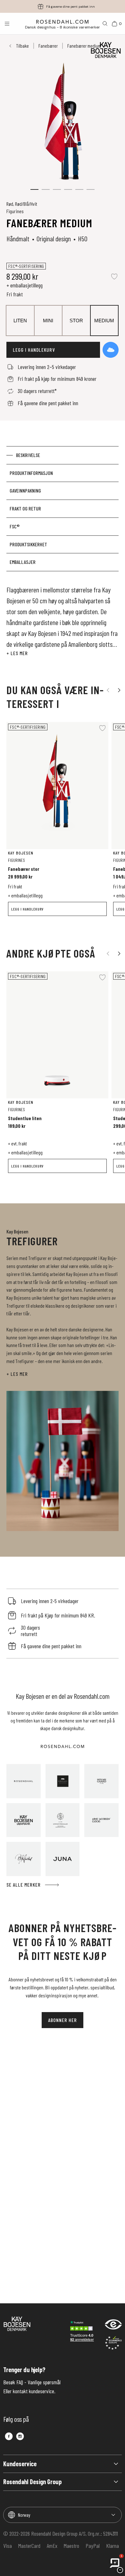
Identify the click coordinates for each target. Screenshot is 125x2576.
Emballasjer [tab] (23, 562)
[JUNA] (63, 1859)
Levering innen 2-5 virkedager (71, 7)
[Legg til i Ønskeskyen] (111, 350)
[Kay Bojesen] (24, 1820)
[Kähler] (63, 1781)
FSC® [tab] (15, 526)
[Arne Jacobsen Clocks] (101, 1820)
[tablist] (63, 509)
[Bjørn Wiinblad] (24, 1859)
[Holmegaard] (101, 1781)
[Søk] (105, 24)
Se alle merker (24, 1885)
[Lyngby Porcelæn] (63, 1820)
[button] (34, 189)
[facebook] (9, 2436)
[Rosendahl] (24, 1781)
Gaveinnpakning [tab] (25, 490)
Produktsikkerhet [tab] (28, 544)
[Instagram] (20, 2436)
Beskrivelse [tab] (28, 455)
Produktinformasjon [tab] (31, 473)
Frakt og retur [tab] (25, 508)
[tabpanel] (63, 621)
